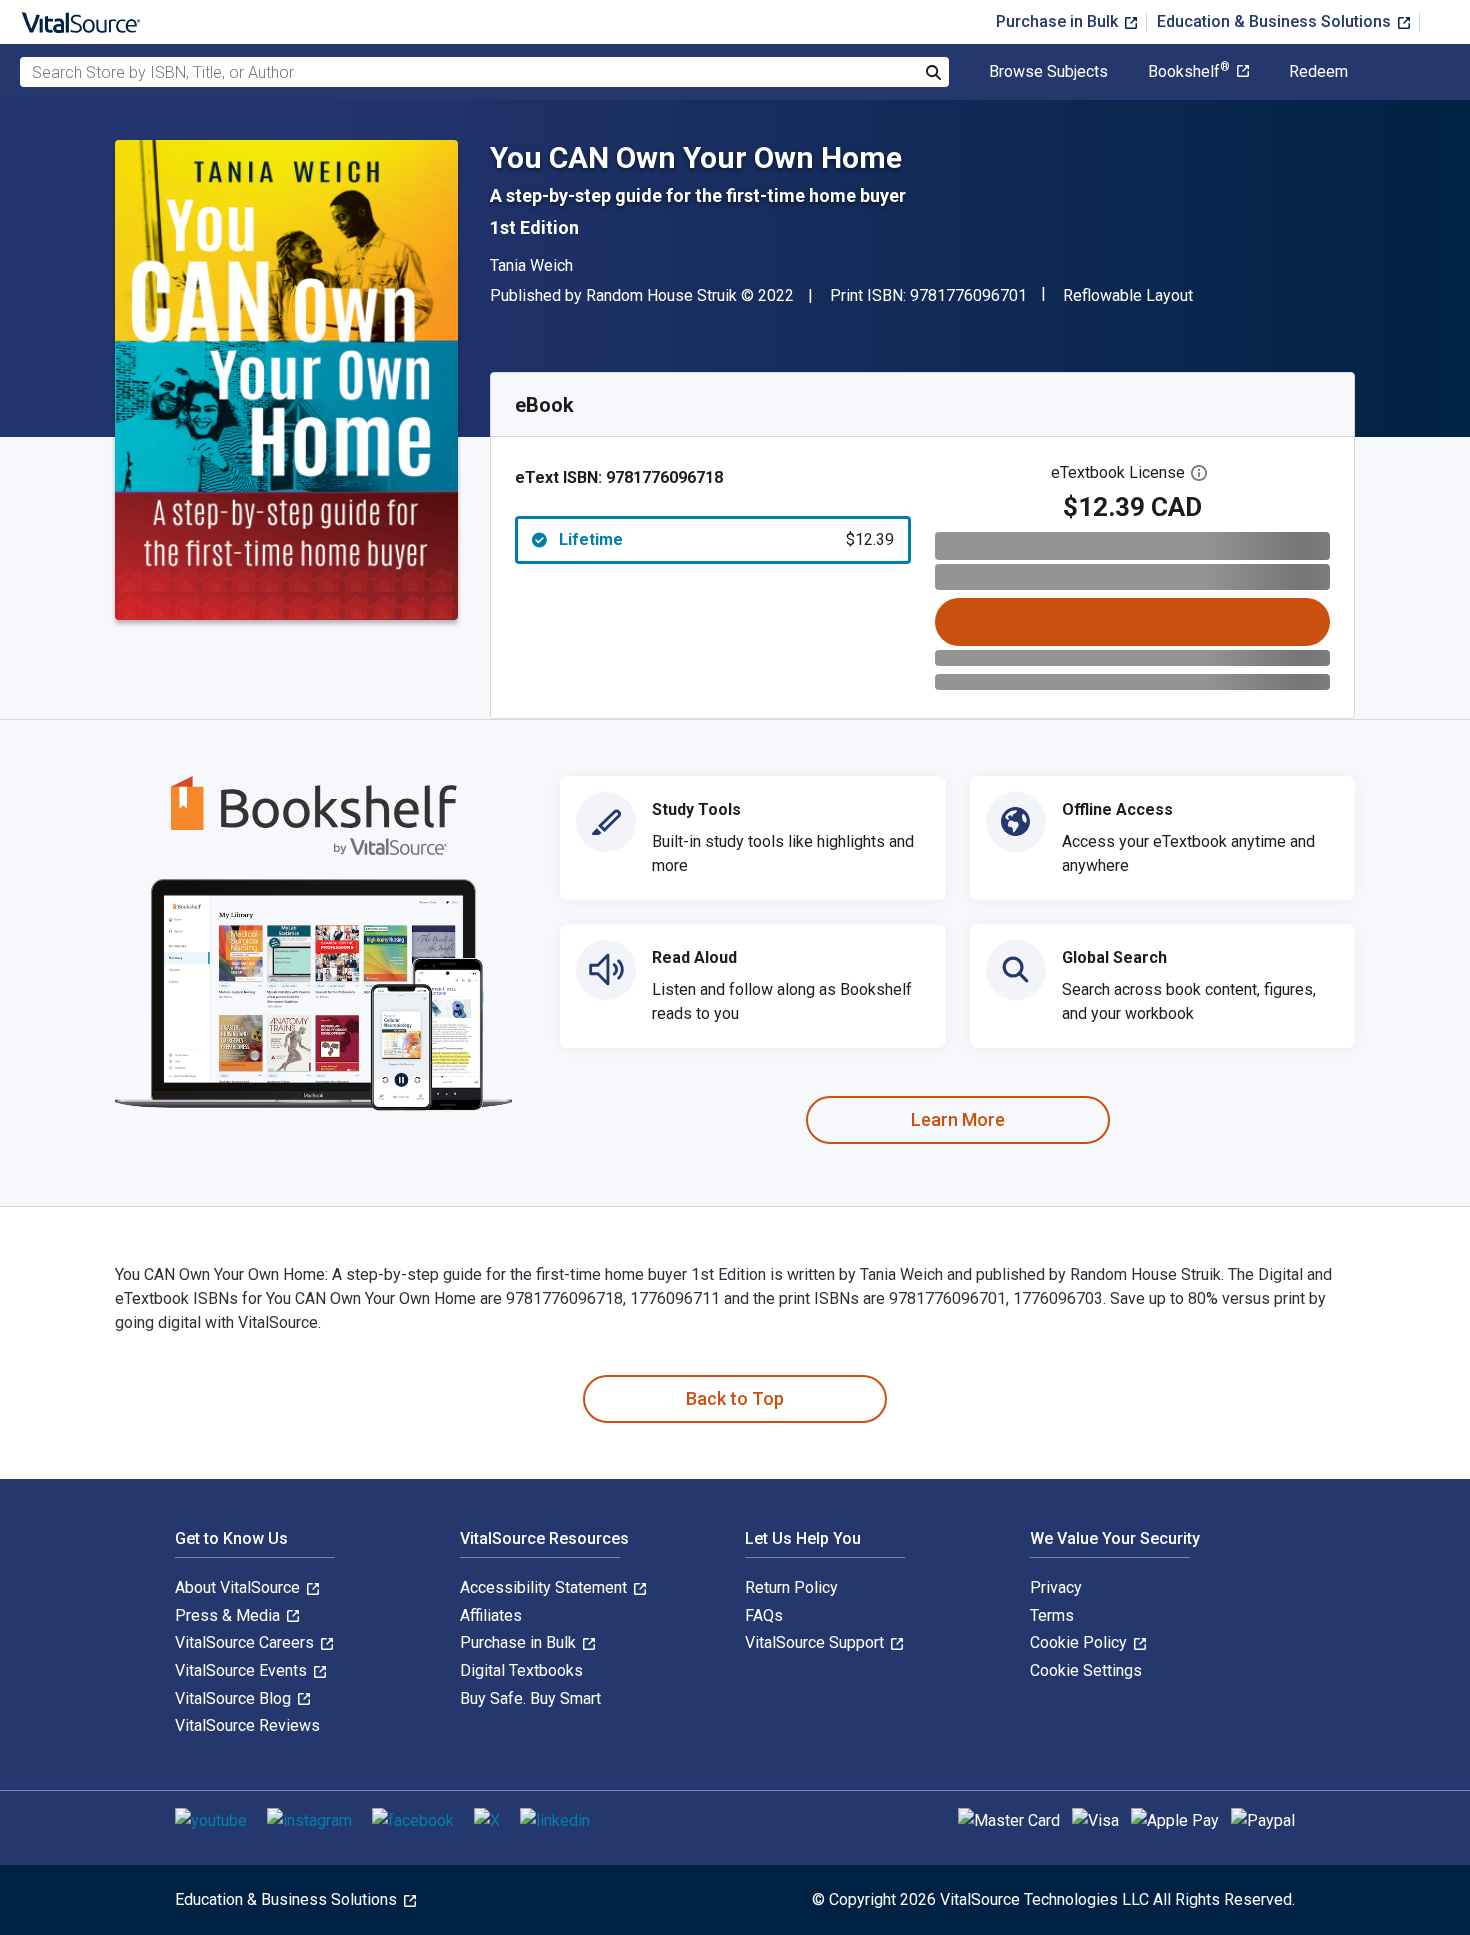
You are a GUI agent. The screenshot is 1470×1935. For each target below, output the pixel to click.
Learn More (958, 1119)
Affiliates (491, 1615)
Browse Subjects (1048, 72)
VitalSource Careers (246, 1642)
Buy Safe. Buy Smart (530, 1698)
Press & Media (229, 1615)
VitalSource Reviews (247, 1725)
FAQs (764, 1615)
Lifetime (726, 539)
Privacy (1056, 1587)
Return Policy (791, 1587)
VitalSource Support (816, 1642)
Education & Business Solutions (1276, 21)
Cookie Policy (1080, 1642)
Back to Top (735, 1398)
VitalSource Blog (235, 1698)
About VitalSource (239, 1587)
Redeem (1318, 72)
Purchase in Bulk (1059, 21)
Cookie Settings (1086, 1670)
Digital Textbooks (521, 1670)
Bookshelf (1189, 72)
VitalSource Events (243, 1670)
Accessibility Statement (545, 1587)
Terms (1052, 1615)
